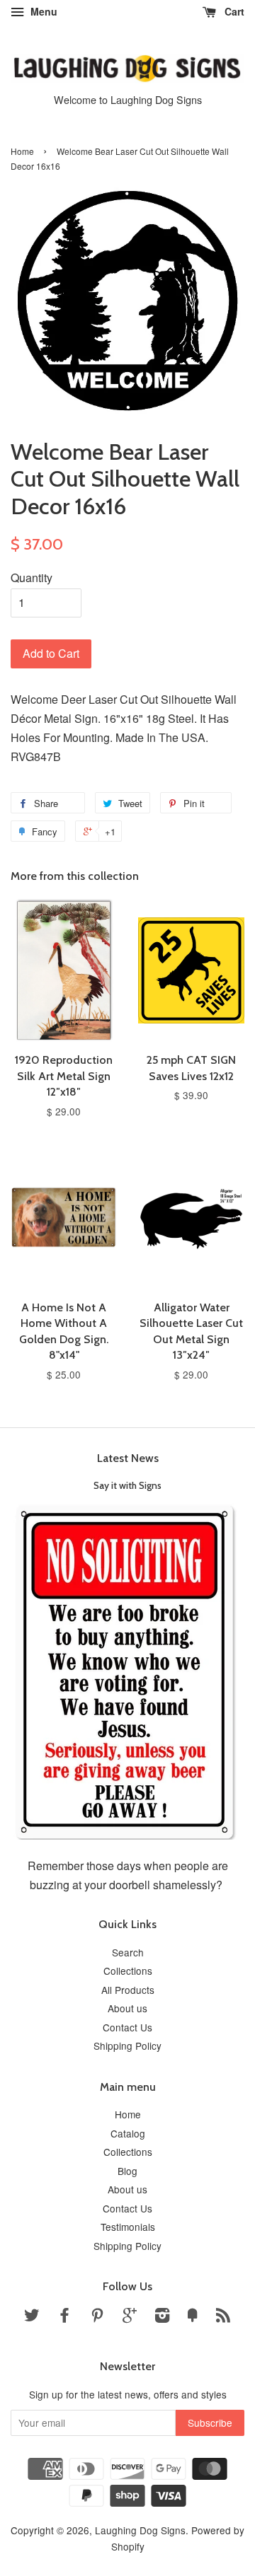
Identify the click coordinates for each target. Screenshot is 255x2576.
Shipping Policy (127, 2046)
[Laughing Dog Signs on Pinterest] (97, 2317)
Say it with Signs (127, 1485)
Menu (42, 11)
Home (22, 151)
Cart (233, 11)
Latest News (128, 1458)
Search (128, 1952)
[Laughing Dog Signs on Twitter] (32, 2317)
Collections (128, 1971)
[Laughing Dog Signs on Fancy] (193, 2317)
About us (127, 2008)
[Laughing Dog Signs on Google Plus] (130, 2317)
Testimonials (128, 2227)
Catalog (128, 2133)
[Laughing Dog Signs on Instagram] (162, 2317)
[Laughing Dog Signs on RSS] (223, 2317)
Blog (127, 2171)
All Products (128, 1990)
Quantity (32, 578)
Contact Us (127, 2027)
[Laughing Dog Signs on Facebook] (64, 2317)
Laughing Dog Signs (140, 2530)
